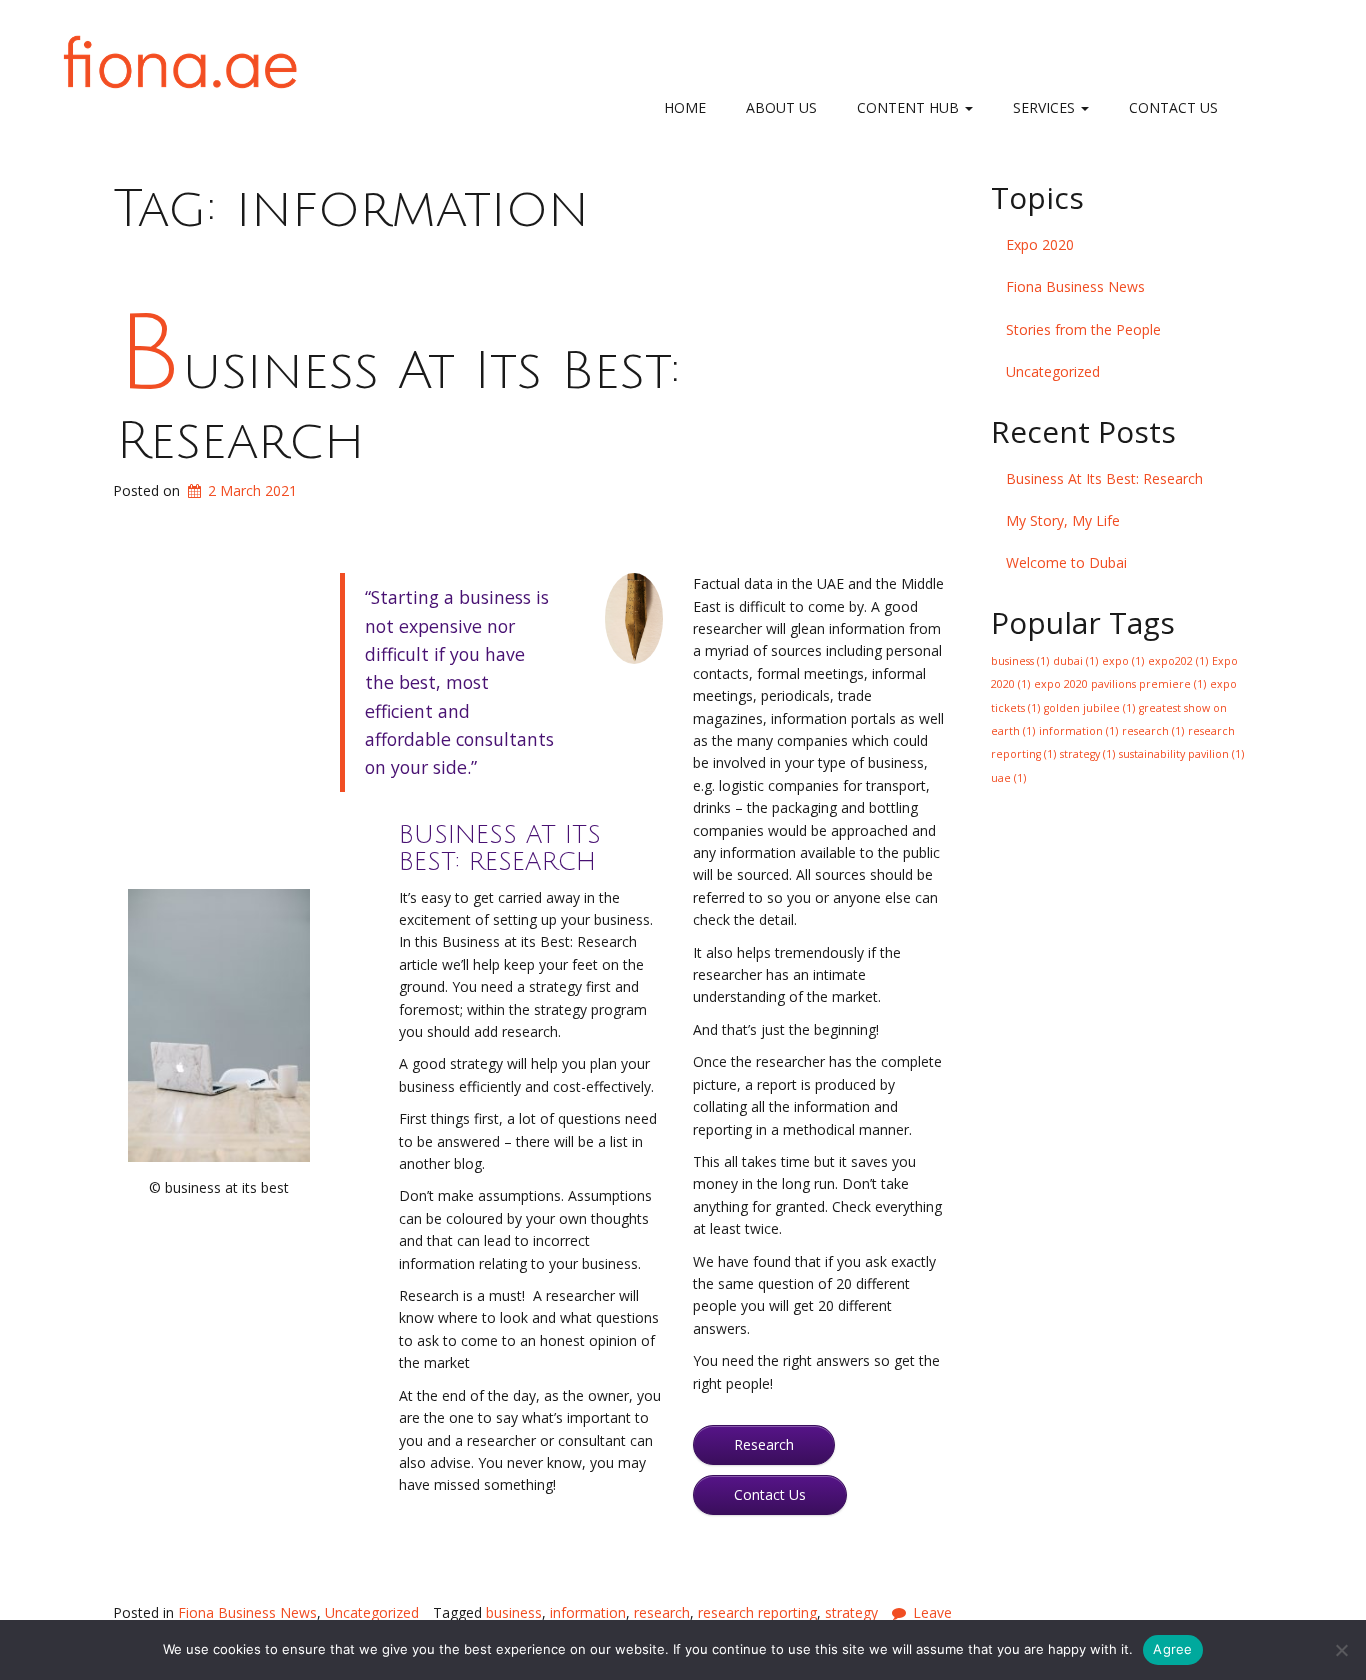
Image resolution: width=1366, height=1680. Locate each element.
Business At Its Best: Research (1104, 478)
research (662, 1612)
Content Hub (910, 107)
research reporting (757, 1612)
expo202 (1178, 661)
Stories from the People (1083, 329)
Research (764, 1444)
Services (1046, 107)
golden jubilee (1089, 708)
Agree (1172, 1649)
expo (1123, 661)
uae (1008, 778)
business (514, 1612)
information (588, 1612)
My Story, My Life (1063, 520)
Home (685, 107)
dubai (1075, 661)
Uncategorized (372, 1612)
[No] (1341, 1650)
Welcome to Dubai (1066, 562)
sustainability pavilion (1181, 754)
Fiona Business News (247, 1612)
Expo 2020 (1040, 244)
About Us (781, 107)
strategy (851, 1612)
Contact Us (1173, 107)
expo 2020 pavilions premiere (1120, 684)
